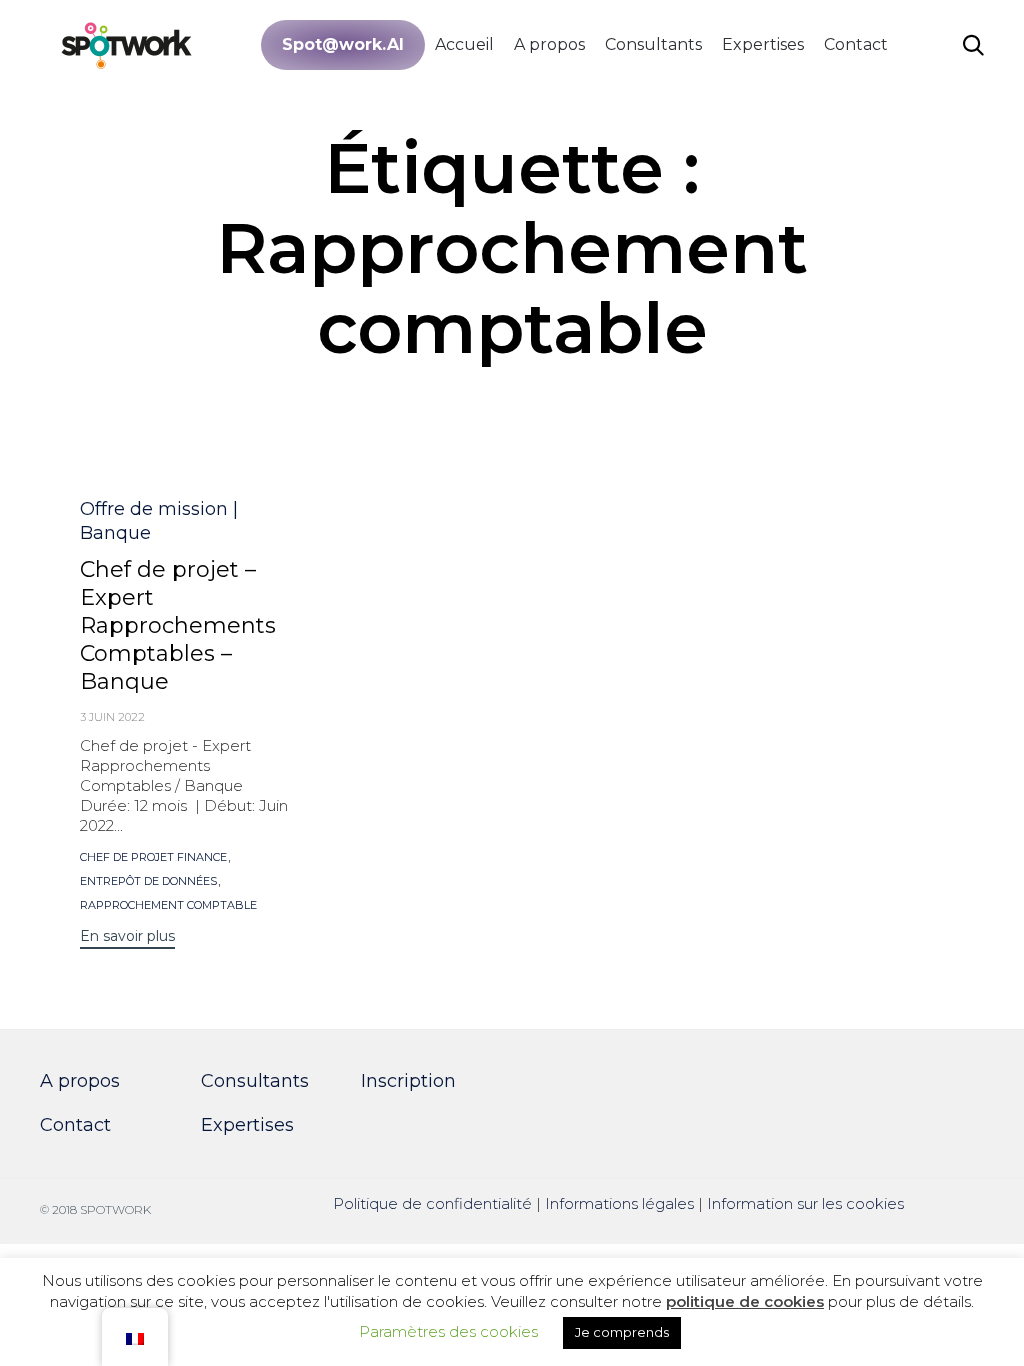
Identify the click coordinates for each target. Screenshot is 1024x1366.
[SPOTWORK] (127, 44)
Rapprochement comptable (168, 905)
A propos (549, 44)
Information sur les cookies (805, 1203)
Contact (856, 44)
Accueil (464, 44)
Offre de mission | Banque (159, 521)
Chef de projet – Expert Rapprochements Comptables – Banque (178, 625)
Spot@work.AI (343, 44)
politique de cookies (745, 1301)
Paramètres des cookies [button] (448, 1331)
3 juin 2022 (112, 717)
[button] (127, 938)
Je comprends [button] (622, 1332)
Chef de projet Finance (153, 857)
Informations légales (619, 1203)
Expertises (763, 44)
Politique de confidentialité (432, 1203)
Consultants (653, 44)
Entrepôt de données (148, 881)
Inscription (408, 1081)
